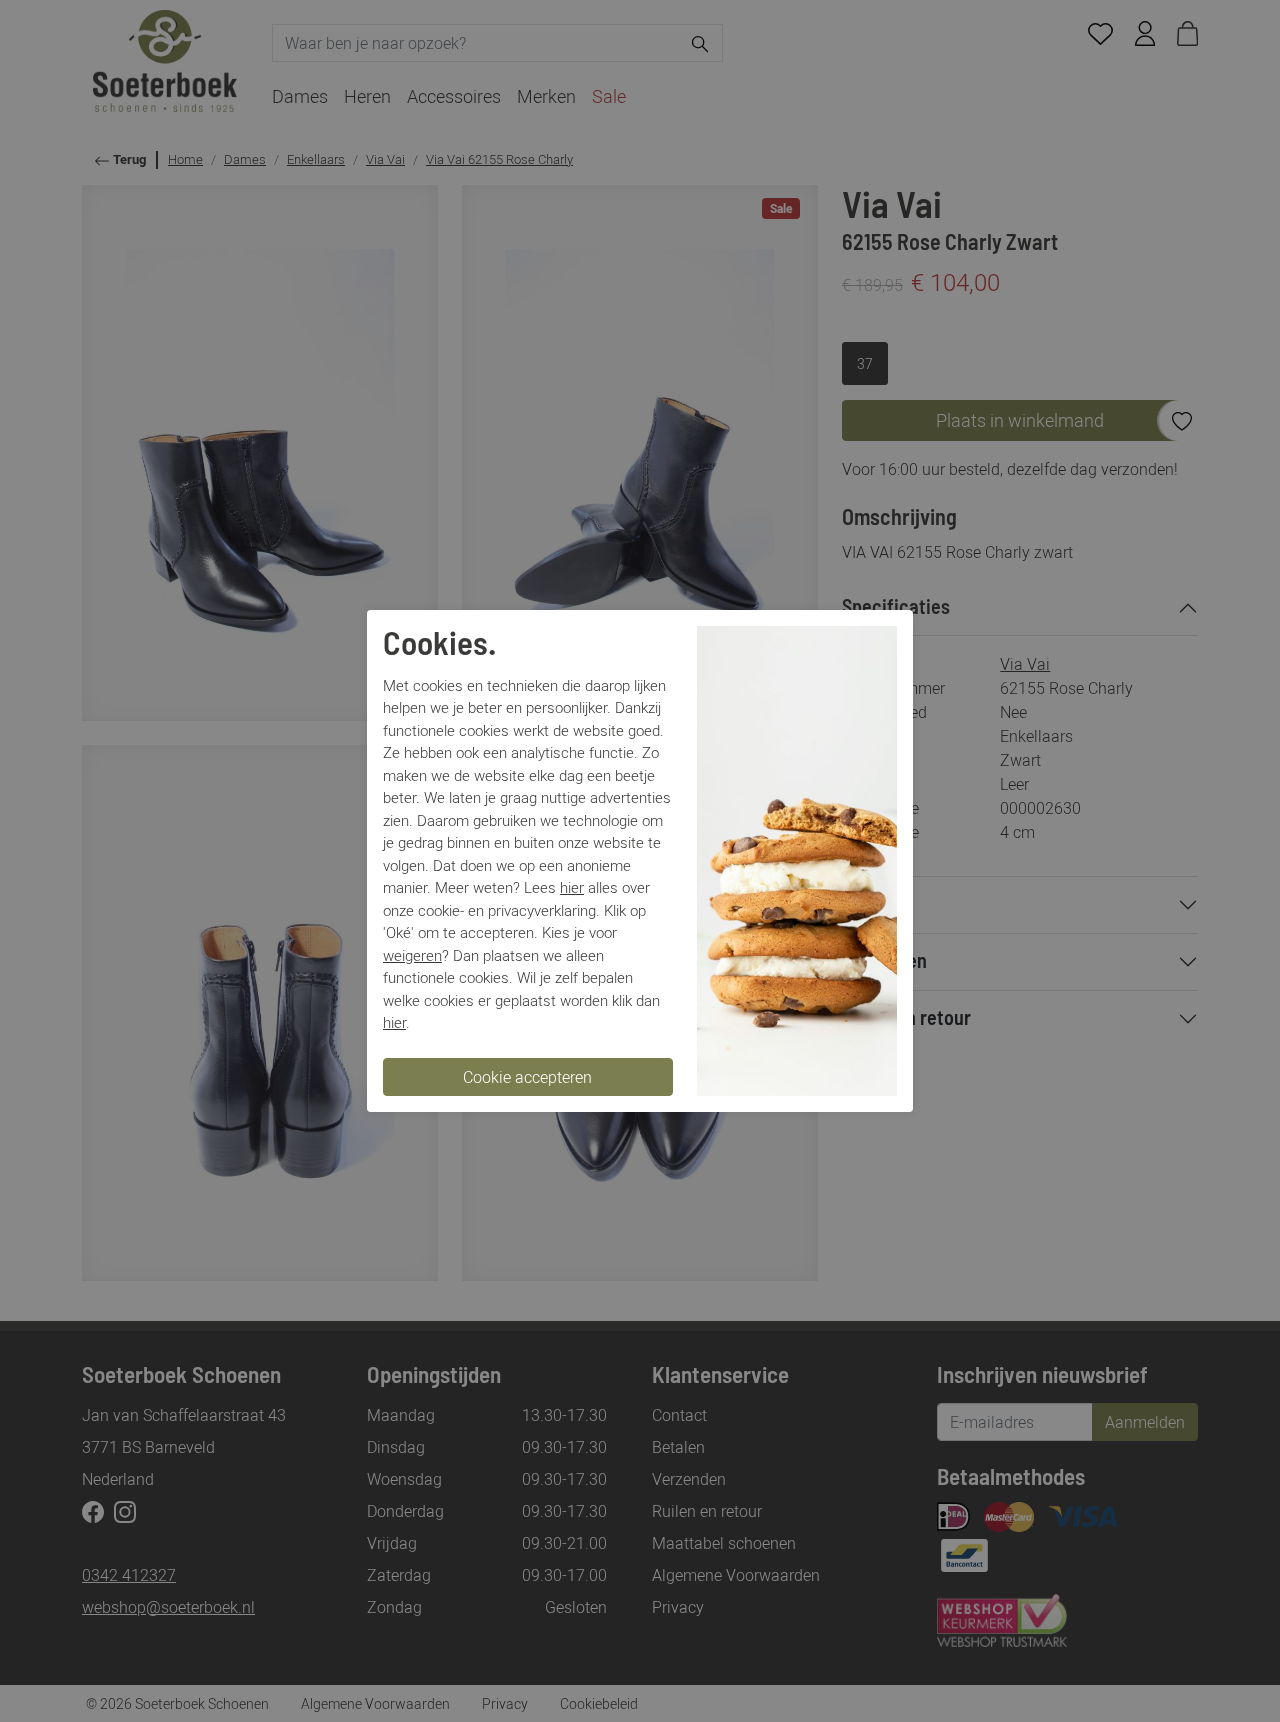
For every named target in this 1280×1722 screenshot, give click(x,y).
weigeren (412, 955)
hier (572, 887)
